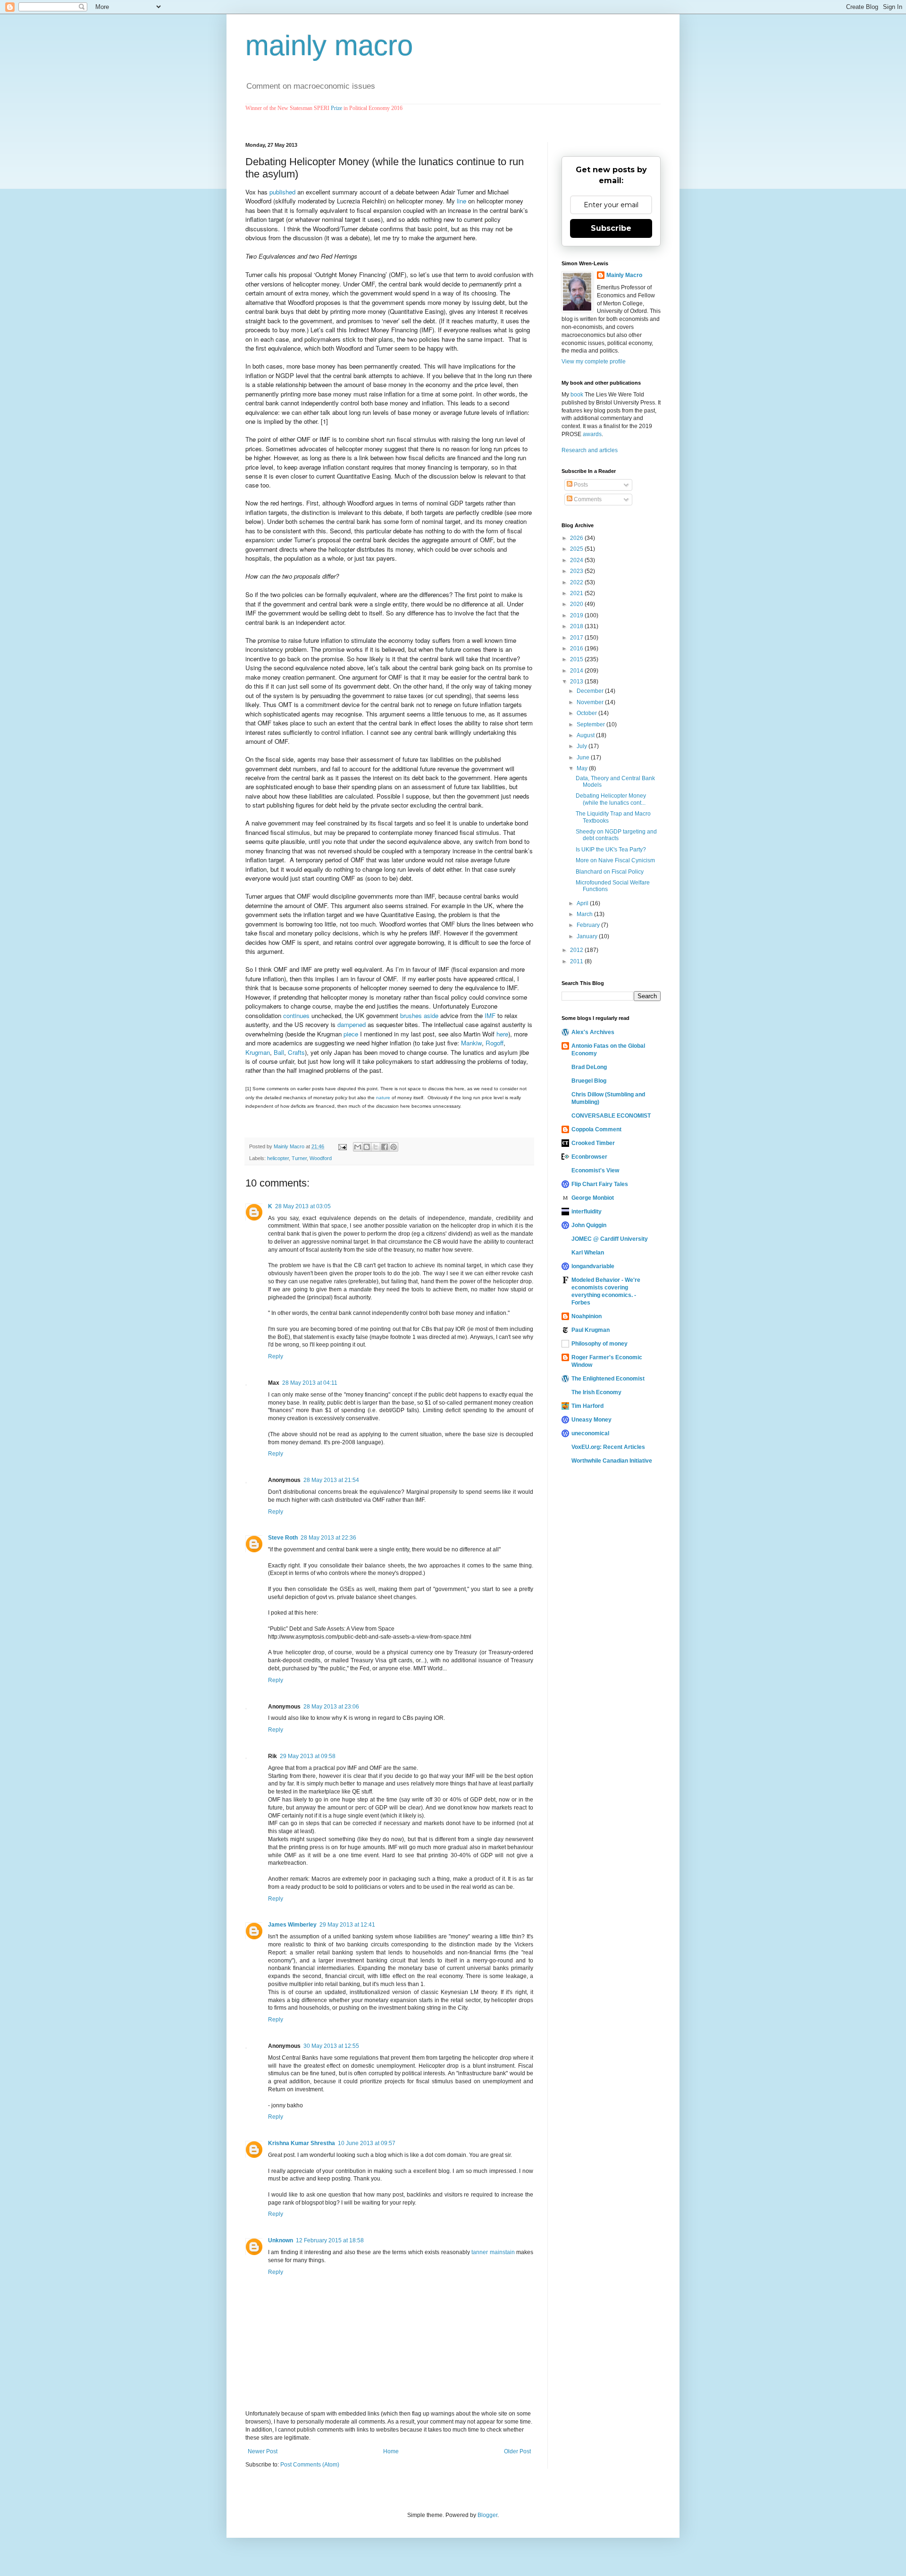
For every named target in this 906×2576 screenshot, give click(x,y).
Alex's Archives (593, 1032)
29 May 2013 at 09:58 (308, 1756)
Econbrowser (589, 1157)
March (585, 914)
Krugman (258, 1052)
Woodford (321, 1158)
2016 (577, 648)
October (587, 713)
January (588, 936)
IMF (490, 1015)
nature (383, 1098)
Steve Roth (283, 1538)
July (583, 746)
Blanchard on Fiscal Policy (610, 872)
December (591, 691)
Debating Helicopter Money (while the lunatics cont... (611, 799)
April (583, 903)
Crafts (296, 1052)
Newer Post (263, 2451)
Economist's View (595, 1170)
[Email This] (358, 1147)
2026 (577, 538)
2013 (577, 682)
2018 (577, 626)
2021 (577, 593)
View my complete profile (594, 362)
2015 (577, 659)
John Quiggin (589, 1225)
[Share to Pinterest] (394, 1147)
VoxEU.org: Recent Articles (608, 1447)
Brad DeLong (589, 1067)
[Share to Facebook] (385, 1147)
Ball (279, 1052)
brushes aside (419, 1015)
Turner (299, 1158)
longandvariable (593, 1266)
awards (592, 434)
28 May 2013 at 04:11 (310, 1383)
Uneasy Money (591, 1420)
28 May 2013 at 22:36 (328, 1538)
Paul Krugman (591, 1330)
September (591, 724)
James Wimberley (292, 1925)
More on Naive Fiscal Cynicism (615, 860)
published (282, 192)
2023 (577, 571)
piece (351, 1034)
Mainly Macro (624, 275)
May (583, 768)
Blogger (487, 2515)
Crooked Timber (593, 1143)
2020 (577, 604)
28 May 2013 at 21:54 (331, 1480)
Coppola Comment (596, 1129)
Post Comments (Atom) (310, 2465)
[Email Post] (342, 1146)
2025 (577, 549)
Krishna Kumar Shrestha (302, 2143)
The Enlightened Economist (608, 1379)
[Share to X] (376, 1147)
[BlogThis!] (367, 1147)
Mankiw (471, 1043)
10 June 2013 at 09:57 (367, 2143)
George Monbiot (593, 1198)
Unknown (281, 2240)
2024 (577, 560)
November (591, 702)
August (586, 735)
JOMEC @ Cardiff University (610, 1239)
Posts (580, 485)
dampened (352, 1024)
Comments (587, 499)
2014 (577, 671)
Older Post (517, 2451)
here (502, 1034)
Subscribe (611, 228)
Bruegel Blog (589, 1081)
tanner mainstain (493, 2252)
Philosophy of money (600, 1344)
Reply (276, 1356)
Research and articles (590, 450)
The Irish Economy (596, 1392)
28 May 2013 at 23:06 (331, 1707)
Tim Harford (587, 1406)
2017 (577, 638)
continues (296, 1015)
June (584, 758)
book (577, 395)
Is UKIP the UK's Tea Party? (611, 850)
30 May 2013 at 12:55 (331, 2046)
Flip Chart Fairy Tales (600, 1184)
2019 (577, 615)
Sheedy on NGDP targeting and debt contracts (616, 835)
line (461, 201)
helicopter (278, 1158)
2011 (577, 961)
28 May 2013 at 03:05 (303, 1206)
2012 (577, 950)
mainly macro (329, 46)
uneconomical (590, 1433)
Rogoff (495, 1043)
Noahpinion (587, 1316)
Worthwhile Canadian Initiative (612, 1461)
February (589, 925)
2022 (577, 582)
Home (391, 2451)
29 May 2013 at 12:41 (347, 1925)
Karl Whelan (588, 1253)
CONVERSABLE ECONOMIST (611, 1116)
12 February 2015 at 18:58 (330, 2240)
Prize (336, 108)
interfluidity (587, 1212)
